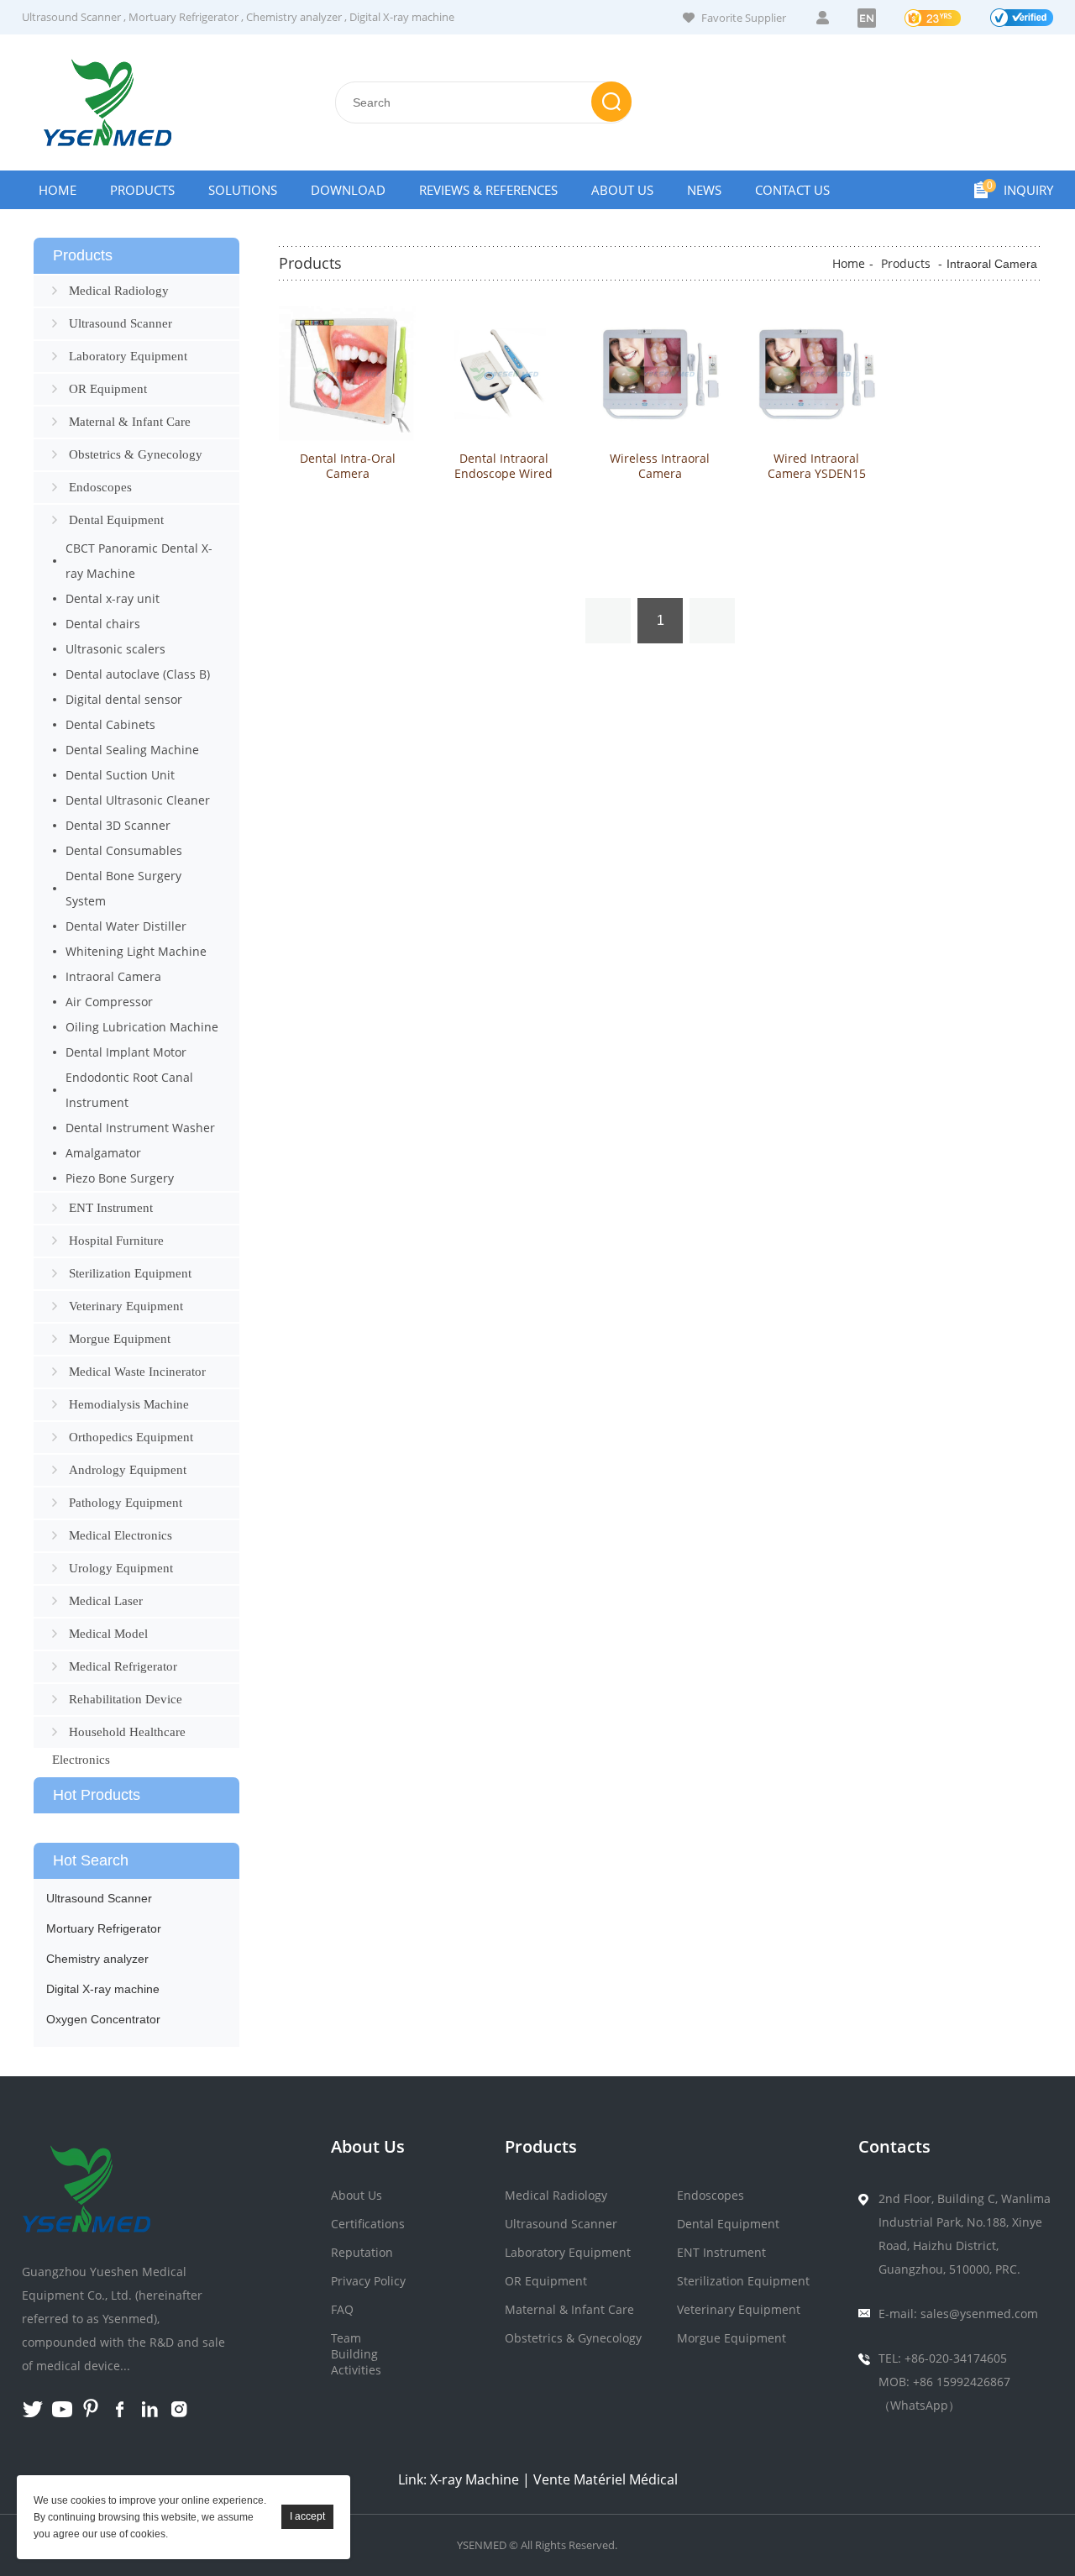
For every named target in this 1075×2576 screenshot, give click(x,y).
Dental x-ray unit (113, 598)
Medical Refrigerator (123, 1666)
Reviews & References (488, 190)
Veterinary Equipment (126, 1306)
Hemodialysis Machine (129, 1404)
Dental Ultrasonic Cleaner (138, 800)
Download (348, 190)
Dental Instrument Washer (140, 1128)
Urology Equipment (121, 1568)
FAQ (342, 2309)
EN (867, 18)
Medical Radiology (119, 291)
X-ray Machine (475, 2479)
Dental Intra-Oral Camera (348, 466)
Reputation (362, 2252)
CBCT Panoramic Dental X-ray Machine (139, 561)
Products (142, 190)
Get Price (348, 542)
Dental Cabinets (110, 724)
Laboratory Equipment (128, 356)
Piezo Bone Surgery (120, 1178)
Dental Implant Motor (126, 1052)
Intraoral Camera (113, 976)
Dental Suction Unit (120, 775)
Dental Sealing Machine (132, 750)
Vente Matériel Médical (606, 2479)
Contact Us (792, 190)
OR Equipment (108, 389)
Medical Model (108, 1634)
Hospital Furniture (116, 1241)
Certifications (368, 2224)
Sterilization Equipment (130, 1273)
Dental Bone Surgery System (123, 888)
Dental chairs (103, 624)
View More (348, 508)
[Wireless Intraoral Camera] (660, 374)
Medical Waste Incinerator (137, 1372)
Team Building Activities (356, 2354)
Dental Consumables (124, 850)
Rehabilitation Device (126, 1699)
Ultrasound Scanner (71, 17)
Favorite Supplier (744, 18)
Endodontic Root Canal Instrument (129, 1090)
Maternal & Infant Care (130, 422)
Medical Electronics (121, 1535)
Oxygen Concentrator (103, 2019)
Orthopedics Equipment (131, 1437)
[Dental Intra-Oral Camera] (347, 374)
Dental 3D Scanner (118, 825)
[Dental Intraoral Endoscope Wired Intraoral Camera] (503, 374)
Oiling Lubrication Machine (142, 1027)
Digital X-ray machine (402, 17)
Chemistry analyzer (294, 17)
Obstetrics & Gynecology (136, 454)
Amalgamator (103, 1153)
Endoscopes (100, 487)
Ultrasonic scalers (115, 649)
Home (58, 190)
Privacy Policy (368, 2281)
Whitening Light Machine (136, 951)
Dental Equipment (116, 520)
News (704, 190)
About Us (622, 190)
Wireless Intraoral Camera (660, 466)
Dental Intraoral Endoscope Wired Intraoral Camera (503, 474)
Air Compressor (109, 1002)
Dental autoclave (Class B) (138, 674)
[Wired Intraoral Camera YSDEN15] (816, 374)
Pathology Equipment (126, 1503)
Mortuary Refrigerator (184, 17)
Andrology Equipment (128, 1470)
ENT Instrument (111, 1208)
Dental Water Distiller (126, 926)
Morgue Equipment (120, 1339)
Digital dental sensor (124, 699)
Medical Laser (106, 1601)
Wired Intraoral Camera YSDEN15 (817, 466)
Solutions (243, 190)
